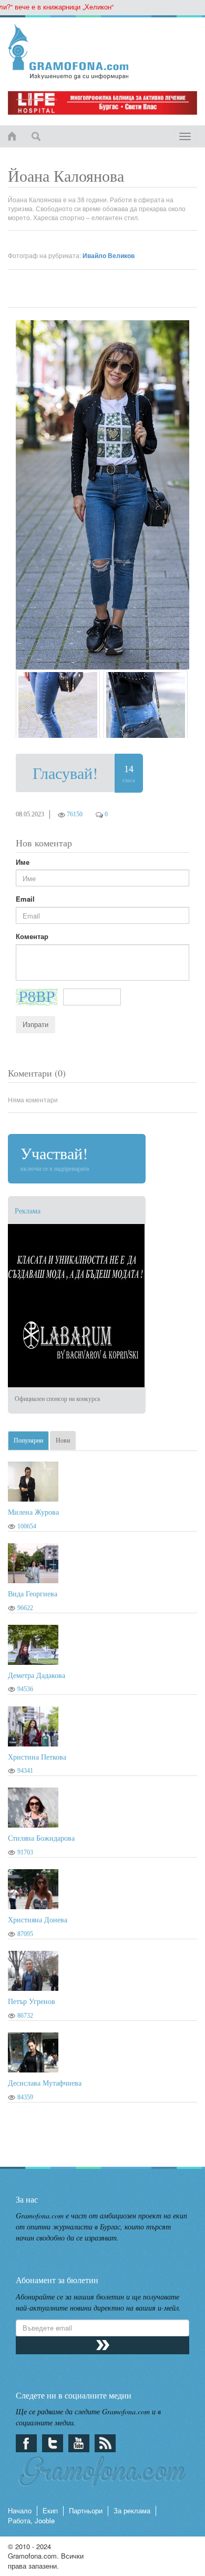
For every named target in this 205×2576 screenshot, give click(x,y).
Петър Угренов (32, 2001)
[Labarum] (102, 1306)
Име (23, 862)
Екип (50, 2510)
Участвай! (55, 1157)
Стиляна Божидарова (41, 1838)
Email (25, 899)
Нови (63, 1440)
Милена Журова (33, 1512)
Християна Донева (38, 1919)
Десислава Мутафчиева (45, 2083)
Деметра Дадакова (37, 1675)
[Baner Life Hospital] (102, 103)
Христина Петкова (37, 1757)
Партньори (86, 2510)
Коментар (32, 936)
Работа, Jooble (31, 2520)
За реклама (132, 2510)
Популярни (28, 1440)
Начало (20, 2510)
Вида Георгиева (33, 1593)
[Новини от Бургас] (102, 52)
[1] (58, 704)
